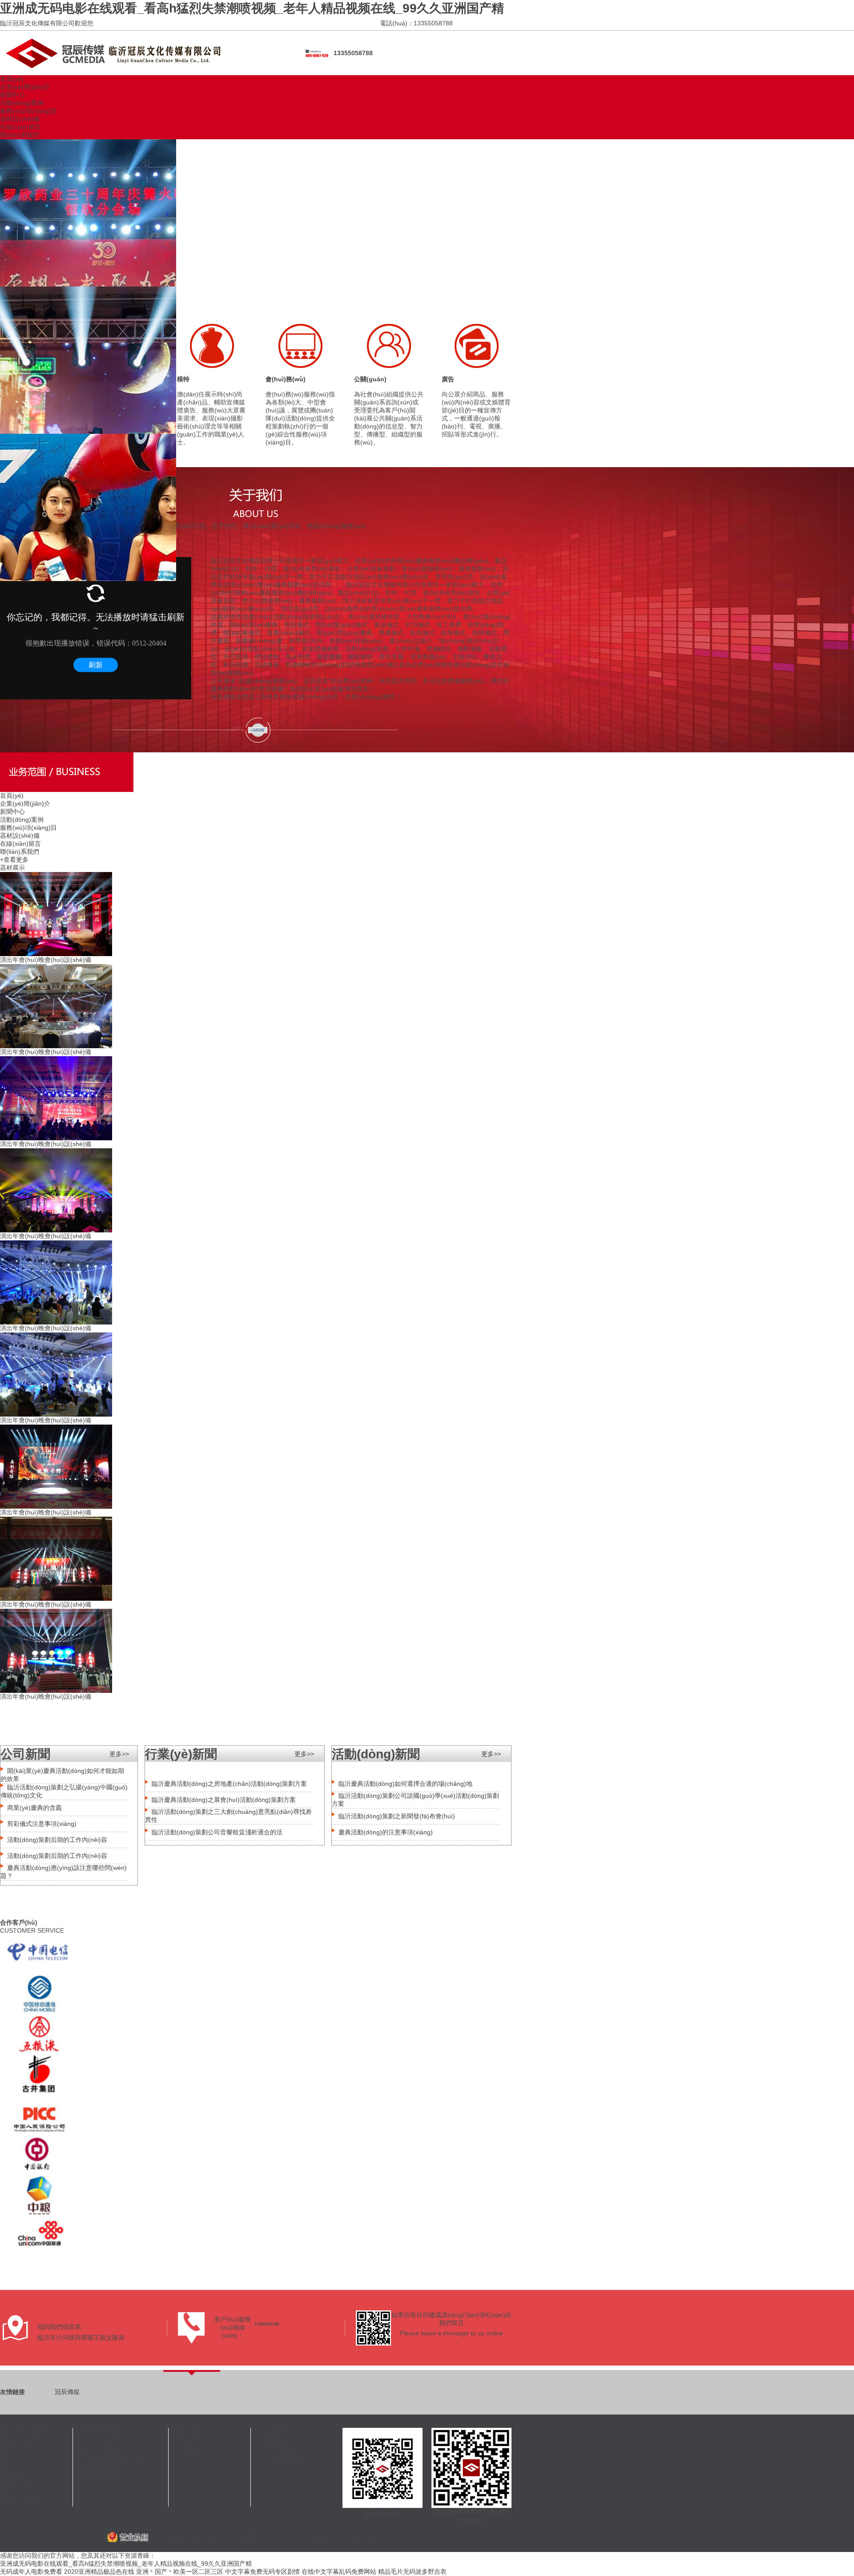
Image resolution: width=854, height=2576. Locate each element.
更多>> (119, 1754)
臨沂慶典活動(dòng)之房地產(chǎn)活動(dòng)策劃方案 (229, 1784)
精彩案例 (190, 2454)
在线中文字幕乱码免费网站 (339, 2572)
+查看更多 (14, 860)
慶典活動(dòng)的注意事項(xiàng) (386, 1832)
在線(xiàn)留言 (20, 127)
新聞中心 (12, 95)
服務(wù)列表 (101, 2431)
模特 (183, 379)
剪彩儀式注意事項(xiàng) (42, 1824)
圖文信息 (190, 2431)
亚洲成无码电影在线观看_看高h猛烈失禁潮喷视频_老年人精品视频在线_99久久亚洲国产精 (252, 8)
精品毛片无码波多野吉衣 (412, 2572)
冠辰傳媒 (67, 2392)
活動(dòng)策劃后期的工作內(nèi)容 (57, 1840)
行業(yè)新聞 (278, 2454)
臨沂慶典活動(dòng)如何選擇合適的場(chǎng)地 (405, 1784)
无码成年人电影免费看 (31, 2572)
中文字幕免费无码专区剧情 (262, 2572)
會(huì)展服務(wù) (108, 2454)
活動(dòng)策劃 (104, 2478)
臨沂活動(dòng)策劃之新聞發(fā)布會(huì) (397, 1816)
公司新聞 (273, 2446)
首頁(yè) (12, 79)
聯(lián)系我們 (20, 135)
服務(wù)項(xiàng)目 (28, 111)
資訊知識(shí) (280, 2431)
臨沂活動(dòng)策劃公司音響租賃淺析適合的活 (217, 1832)
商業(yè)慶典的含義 (34, 1808)
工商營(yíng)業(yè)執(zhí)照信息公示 (200, 2536)
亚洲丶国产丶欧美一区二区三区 (180, 2572)
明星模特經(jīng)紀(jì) (112, 2462)
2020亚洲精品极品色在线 (99, 2572)
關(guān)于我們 (22, 2431)
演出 (6, 2462)
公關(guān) (370, 379)
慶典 (6, 2454)
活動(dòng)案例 (22, 103)
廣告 (448, 379)
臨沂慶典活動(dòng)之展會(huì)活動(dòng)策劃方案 (224, 1800)
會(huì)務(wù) (286, 379)
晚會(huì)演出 (101, 2470)
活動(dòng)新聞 (282, 2462)
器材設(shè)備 (20, 119)
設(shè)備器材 (102, 2446)
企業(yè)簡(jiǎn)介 (25, 87)
